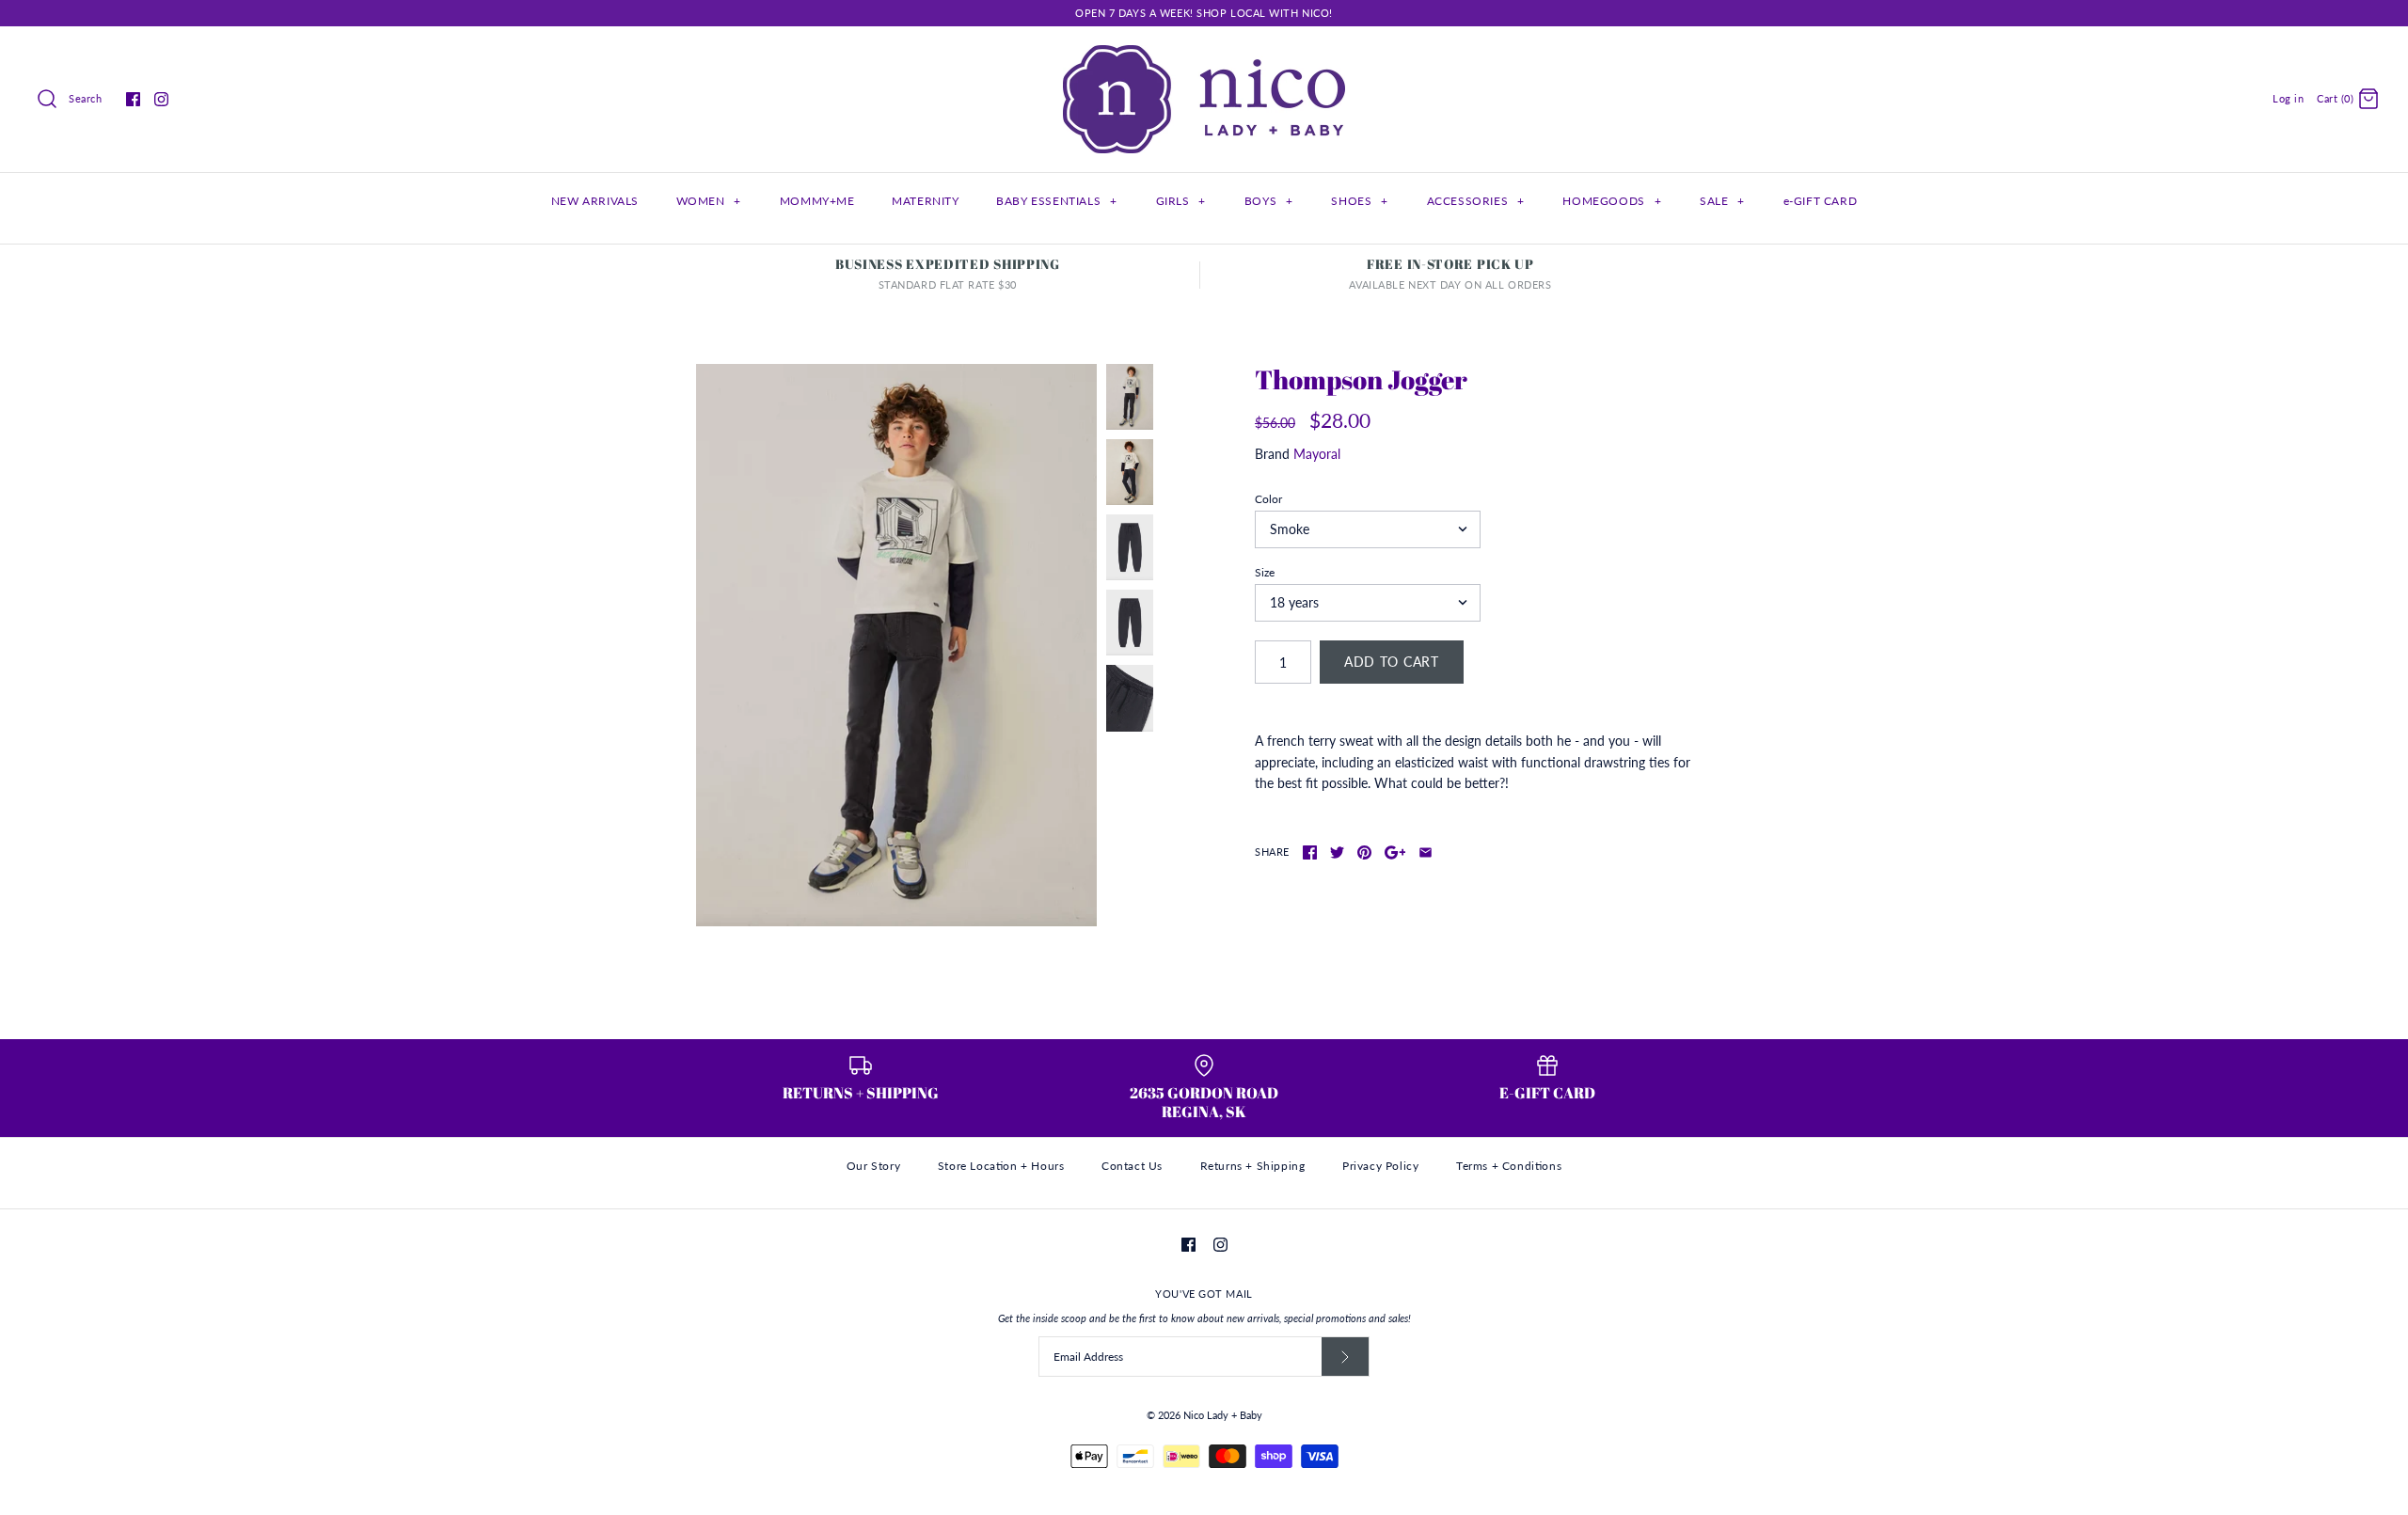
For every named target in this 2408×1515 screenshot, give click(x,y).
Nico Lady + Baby (1223, 1415)
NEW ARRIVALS (595, 201)
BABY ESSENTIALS (1056, 201)
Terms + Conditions (1509, 1166)
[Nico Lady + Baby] (1204, 55)
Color (1268, 499)
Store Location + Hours (1001, 1166)
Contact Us (1132, 1166)
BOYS (1269, 201)
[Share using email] (1426, 852)
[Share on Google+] (1395, 852)
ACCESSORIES (1476, 201)
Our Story (873, 1166)
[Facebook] (133, 99)
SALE (1722, 201)
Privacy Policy (1380, 1166)
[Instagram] (161, 99)
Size (1265, 572)
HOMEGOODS (1612, 201)
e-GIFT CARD (1821, 201)
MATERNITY (925, 201)
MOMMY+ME (817, 201)
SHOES (1359, 201)
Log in (2288, 98)
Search (85, 98)
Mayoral (1317, 454)
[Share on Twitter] (1337, 852)
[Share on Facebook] (1310, 852)
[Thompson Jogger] (896, 646)
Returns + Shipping (1253, 1166)
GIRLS (1181, 201)
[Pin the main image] (1364, 852)
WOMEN (709, 201)
